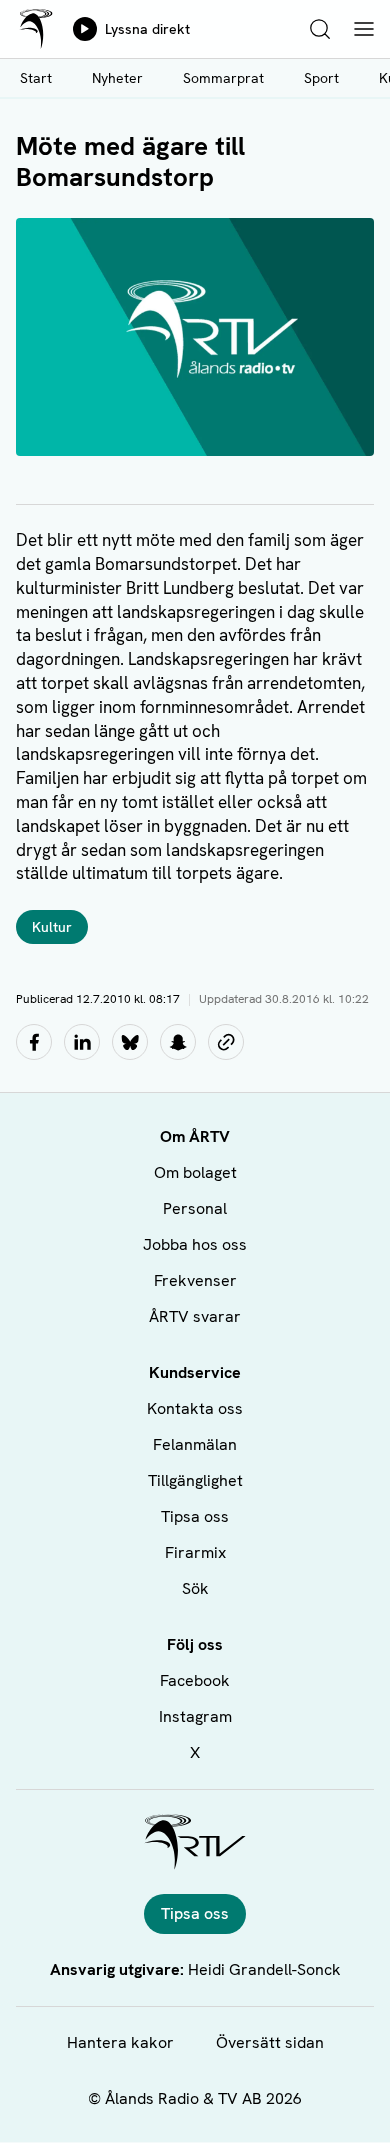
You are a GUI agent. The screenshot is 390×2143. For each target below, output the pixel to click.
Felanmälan (195, 1444)
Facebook (195, 1680)
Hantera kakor (120, 2042)
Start (36, 78)
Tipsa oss (195, 1516)
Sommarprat (223, 78)
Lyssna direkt (147, 29)
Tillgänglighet (195, 1480)
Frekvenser (195, 1280)
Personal (195, 1208)
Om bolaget (195, 1172)
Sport (321, 78)
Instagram (195, 1716)
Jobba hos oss (195, 1244)
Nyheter (117, 78)
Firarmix (195, 1552)
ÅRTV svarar (195, 1316)
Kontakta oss (195, 1408)
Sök (195, 1588)
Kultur (52, 927)
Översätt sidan (270, 2042)
